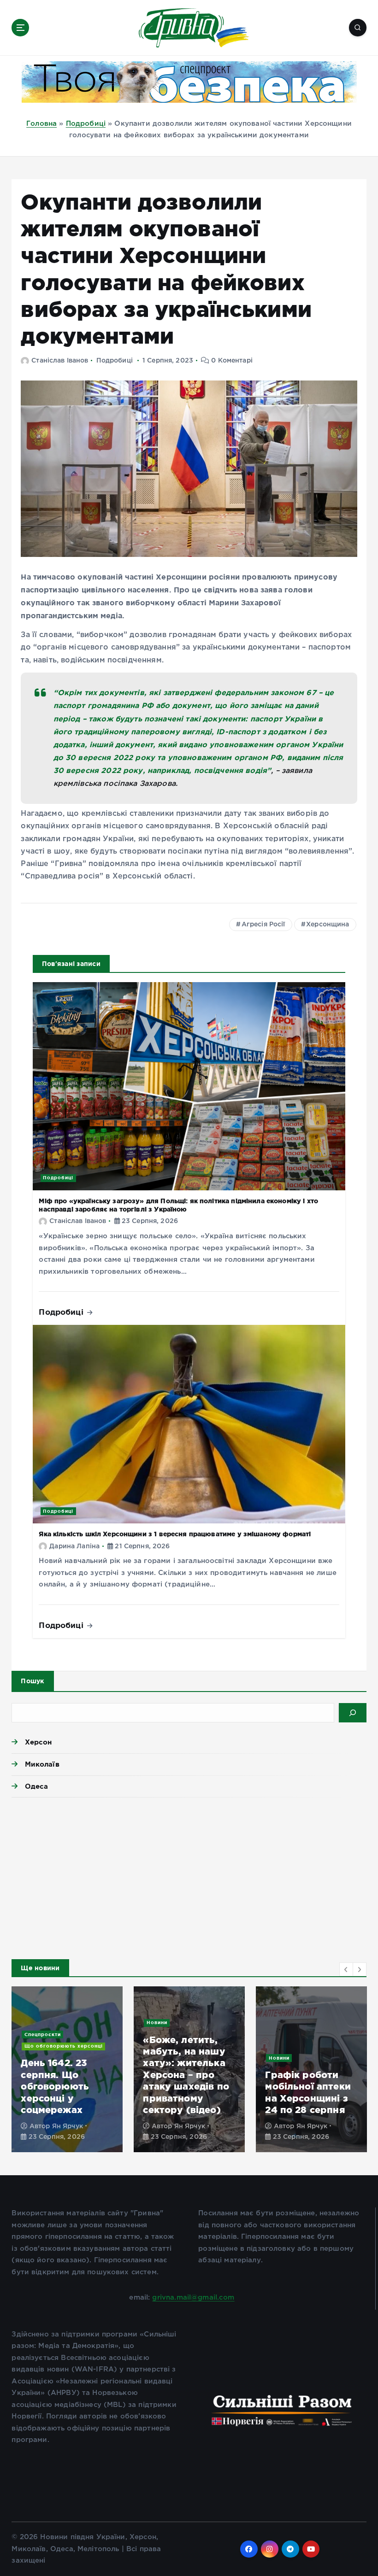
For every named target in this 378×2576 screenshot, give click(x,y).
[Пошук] (353, 1713)
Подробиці (86, 124)
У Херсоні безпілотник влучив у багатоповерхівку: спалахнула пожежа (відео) (311, 2080)
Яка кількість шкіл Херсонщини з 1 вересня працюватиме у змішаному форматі (175, 1534)
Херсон (38, 1742)
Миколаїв (42, 1764)
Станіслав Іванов (60, 361)
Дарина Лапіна (74, 1546)
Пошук (32, 1681)
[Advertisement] (189, 1876)
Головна (41, 124)
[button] (346, 1969)
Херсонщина (328, 925)
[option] (67, 2069)
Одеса (36, 1786)
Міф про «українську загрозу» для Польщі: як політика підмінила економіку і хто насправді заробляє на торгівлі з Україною (59, 2040)
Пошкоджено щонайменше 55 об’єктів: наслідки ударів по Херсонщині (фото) (187, 2080)
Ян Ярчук (190, 2126)
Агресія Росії (263, 925)
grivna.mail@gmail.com (193, 2298)
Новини (157, 2034)
